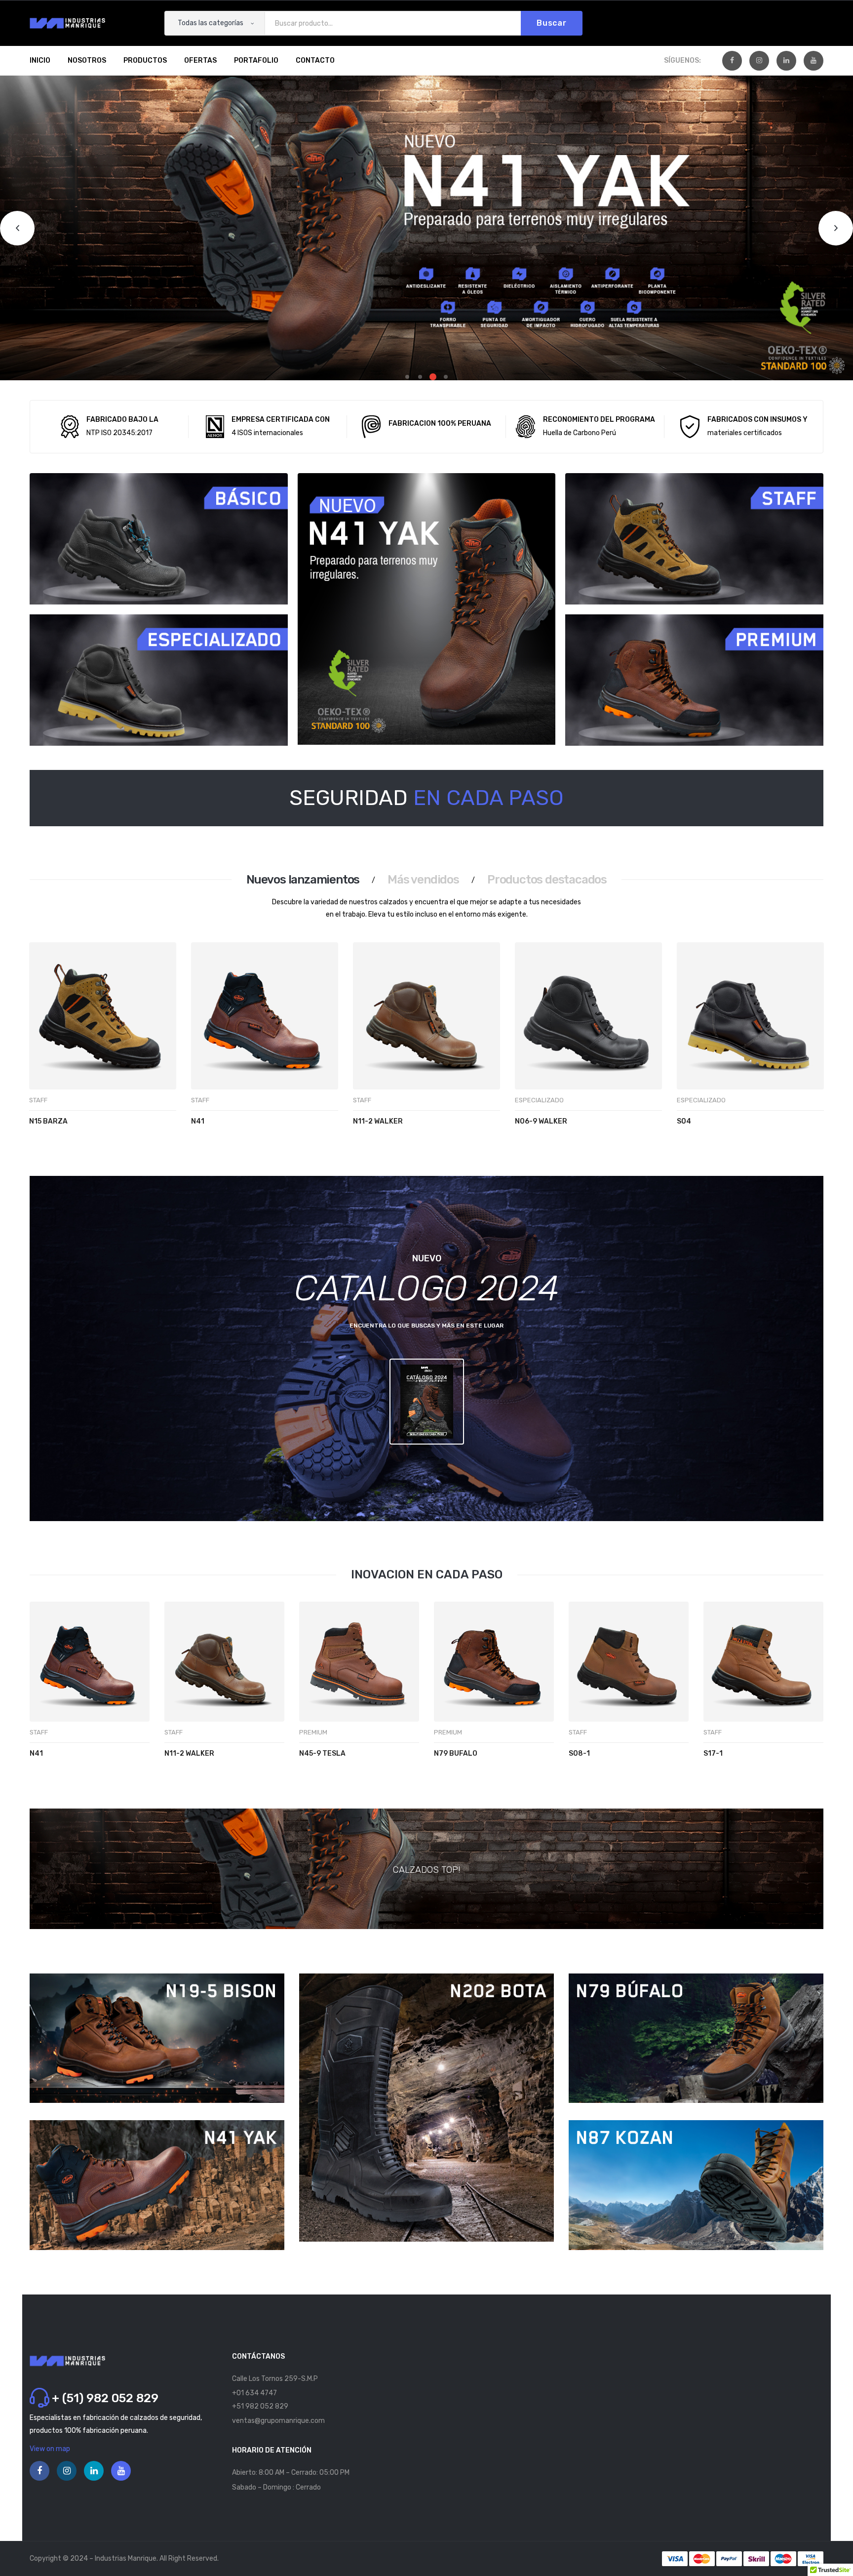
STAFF (38, 1100)
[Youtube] (814, 61)
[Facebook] (732, 61)
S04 (684, 1121)
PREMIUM (313, 1732)
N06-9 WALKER (541, 1121)
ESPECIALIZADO (539, 1100)
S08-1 (579, 1753)
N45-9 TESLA (322, 1753)
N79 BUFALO (456, 1753)
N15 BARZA (48, 1121)
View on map (50, 2449)
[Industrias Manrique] (67, 23)
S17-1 (713, 1753)
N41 (198, 1121)
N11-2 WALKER (378, 1121)
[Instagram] (759, 61)
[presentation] (41, 1055)
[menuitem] (40, 61)
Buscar (552, 23)
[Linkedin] (786, 61)
